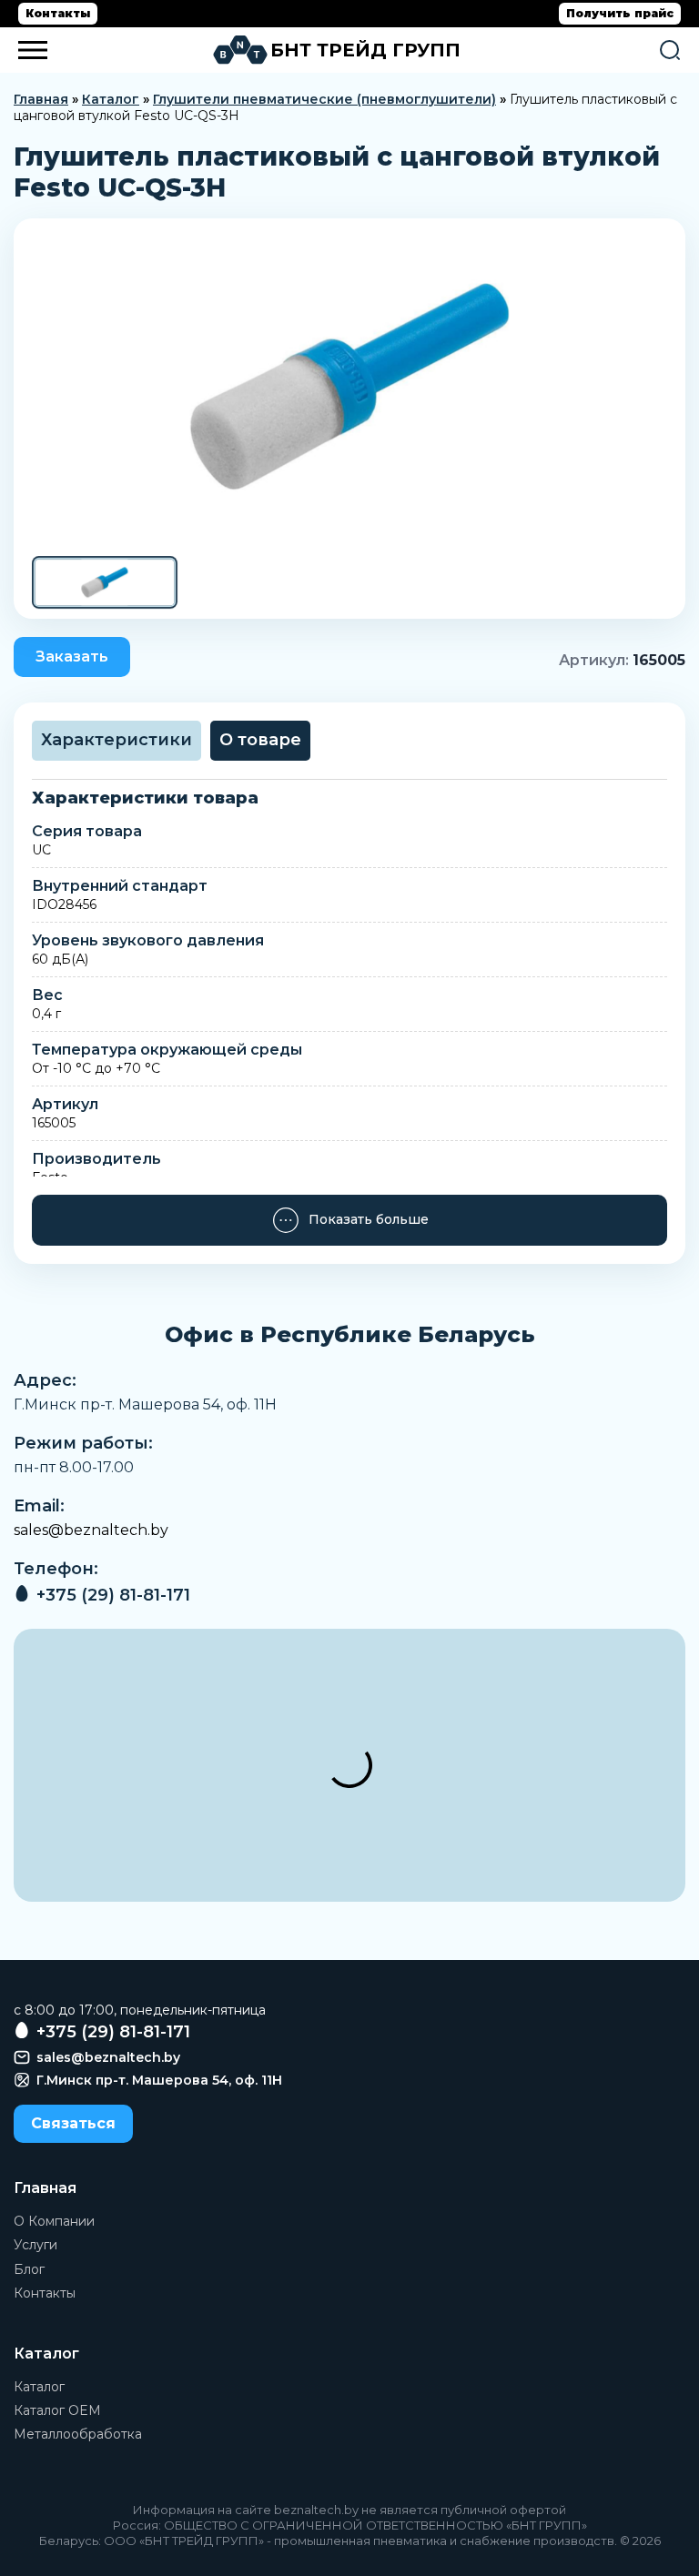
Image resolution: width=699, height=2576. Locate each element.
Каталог (111, 99)
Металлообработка (78, 2434)
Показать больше (369, 1219)
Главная (41, 99)
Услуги (35, 2245)
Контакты (58, 13)
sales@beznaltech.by (91, 1530)
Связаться (73, 2123)
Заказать (72, 657)
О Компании (54, 2221)
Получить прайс (620, 13)
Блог (29, 2269)
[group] (349, 387)
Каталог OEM (57, 2410)
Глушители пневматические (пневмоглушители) (324, 99)
